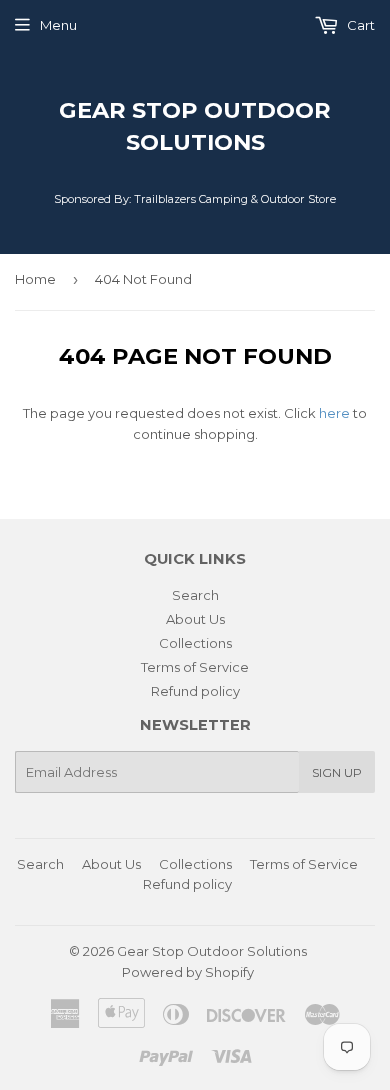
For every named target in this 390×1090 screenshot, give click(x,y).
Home (35, 279)
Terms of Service (195, 667)
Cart (359, 25)
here (334, 413)
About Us (195, 619)
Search (195, 595)
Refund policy (195, 691)
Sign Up (337, 772)
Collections (195, 643)
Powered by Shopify (188, 972)
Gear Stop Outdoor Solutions (195, 126)
